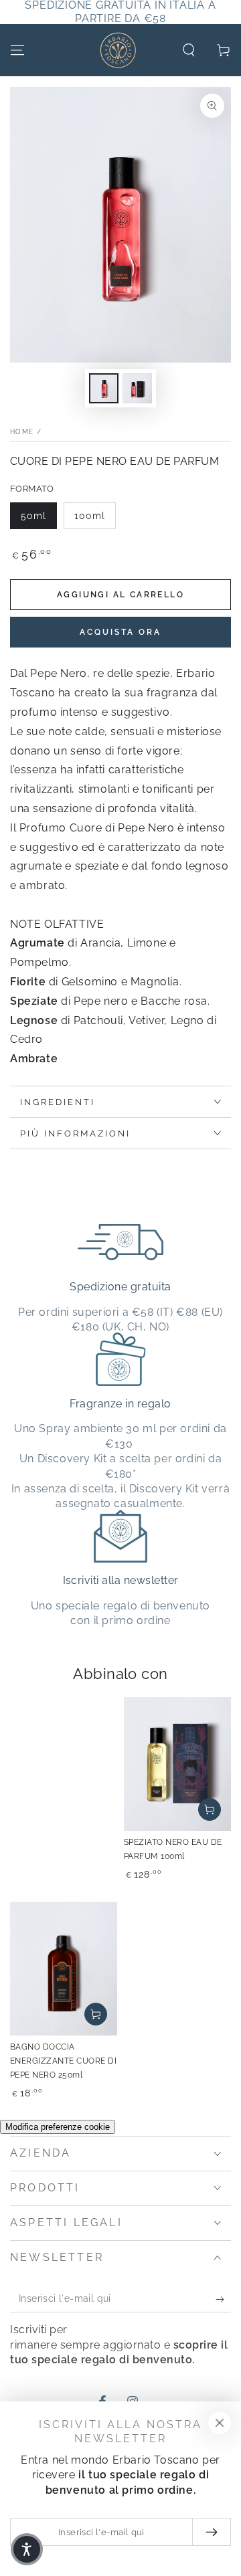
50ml (33, 516)
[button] (189, 50)
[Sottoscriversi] (223, 2299)
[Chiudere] (220, 2423)
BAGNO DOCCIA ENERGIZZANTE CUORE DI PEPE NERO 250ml (63, 2061)
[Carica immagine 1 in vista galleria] (104, 388)
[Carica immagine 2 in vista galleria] (137, 388)
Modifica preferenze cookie (58, 2127)
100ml (90, 516)
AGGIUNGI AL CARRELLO (120, 595)
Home (22, 432)
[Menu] (17, 50)
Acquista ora (120, 632)
